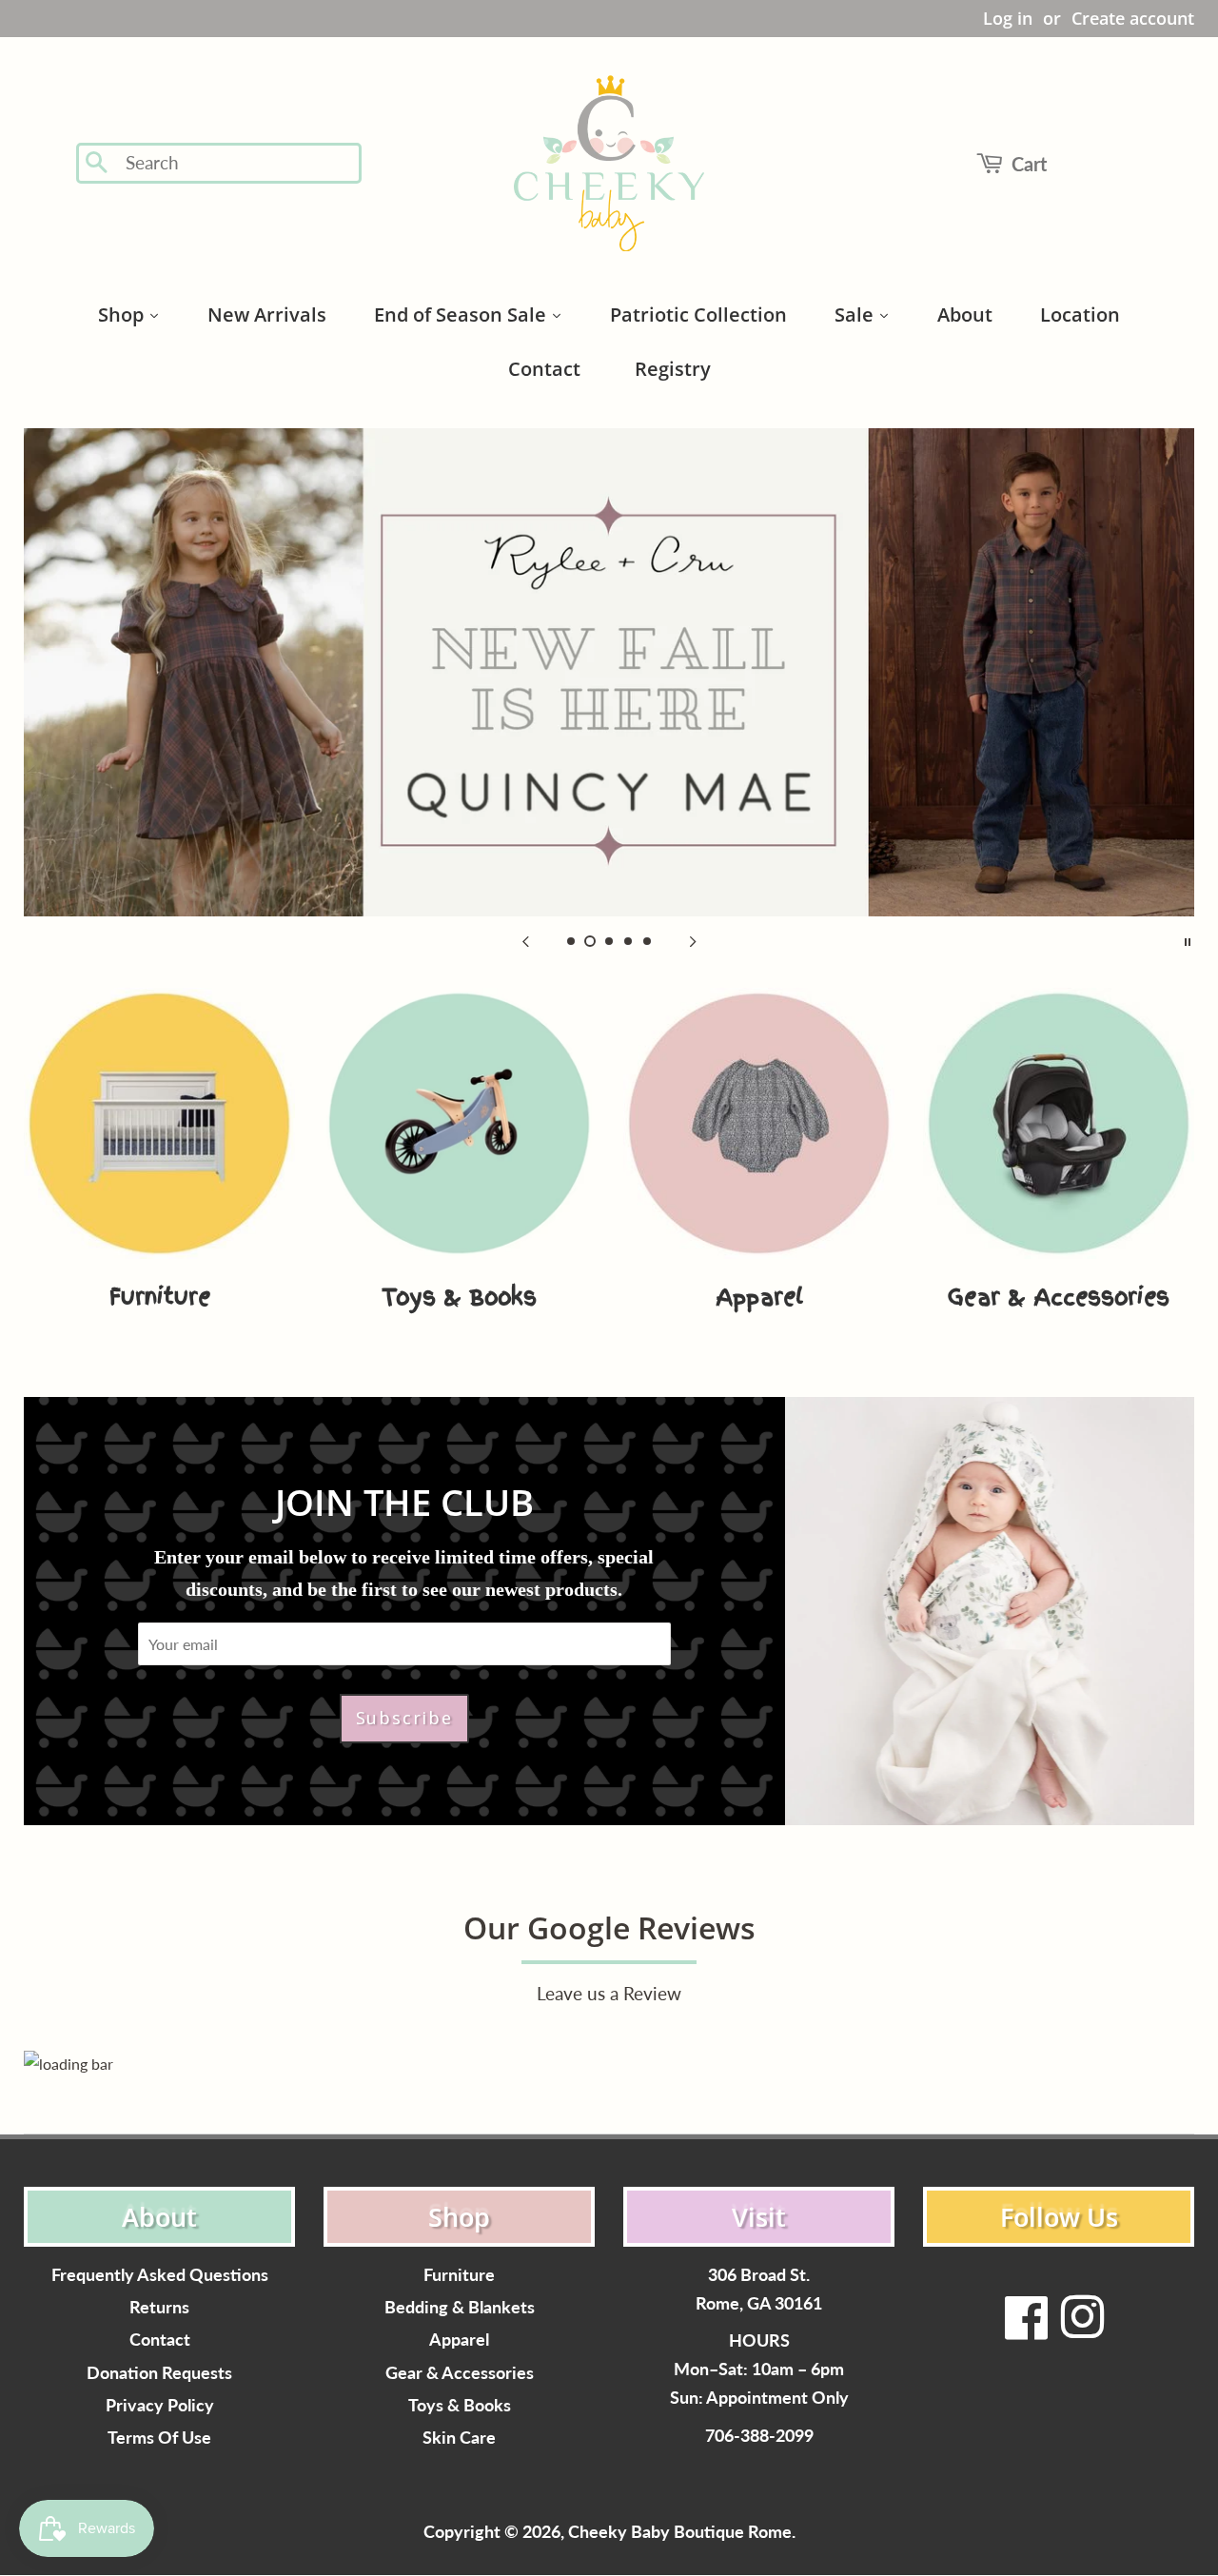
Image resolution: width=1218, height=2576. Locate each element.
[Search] (98, 164)
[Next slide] (693, 940)
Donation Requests (159, 2373)
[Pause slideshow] (1188, 940)
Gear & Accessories (460, 2373)
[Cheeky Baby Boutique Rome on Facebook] (1027, 2329)
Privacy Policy (160, 2405)
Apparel (459, 2340)
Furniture (459, 2275)
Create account (1133, 18)
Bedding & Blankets (460, 2307)
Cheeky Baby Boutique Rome (680, 2532)
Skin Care (459, 2438)
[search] (237, 163)
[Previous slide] (525, 940)
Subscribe (404, 1718)
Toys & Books (460, 2405)
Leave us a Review (609, 1993)
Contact (160, 2340)
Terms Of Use (159, 2438)
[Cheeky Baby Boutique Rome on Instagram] (1082, 2329)
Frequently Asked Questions (160, 2275)
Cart (1029, 164)
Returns (159, 2307)
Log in (1008, 18)
